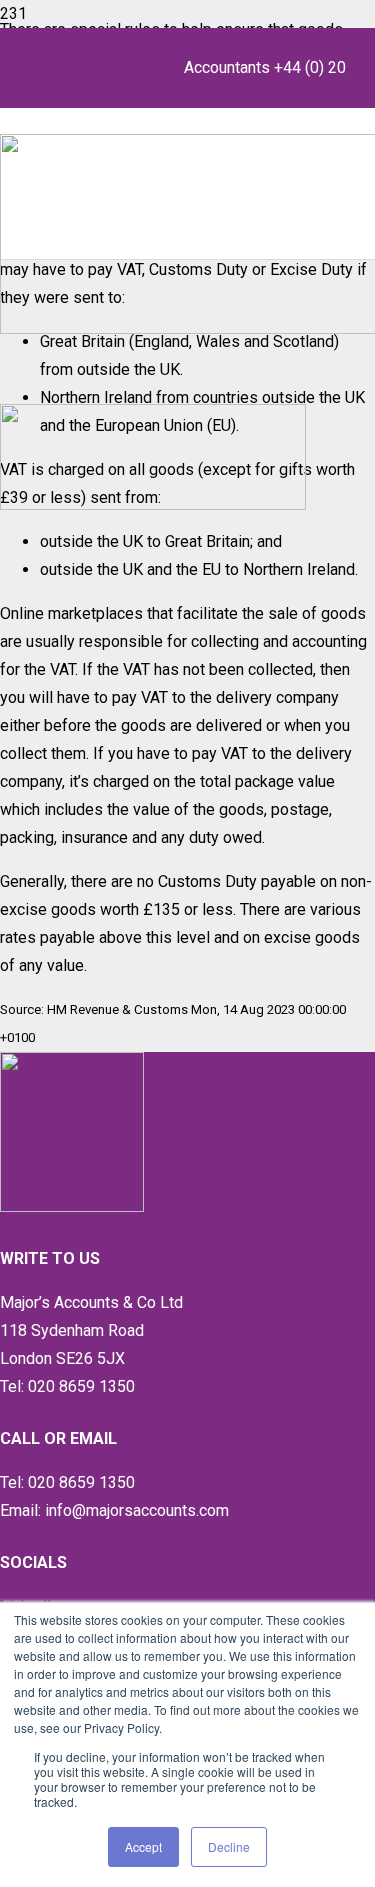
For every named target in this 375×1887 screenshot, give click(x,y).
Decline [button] (229, 1846)
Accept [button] (143, 1846)
